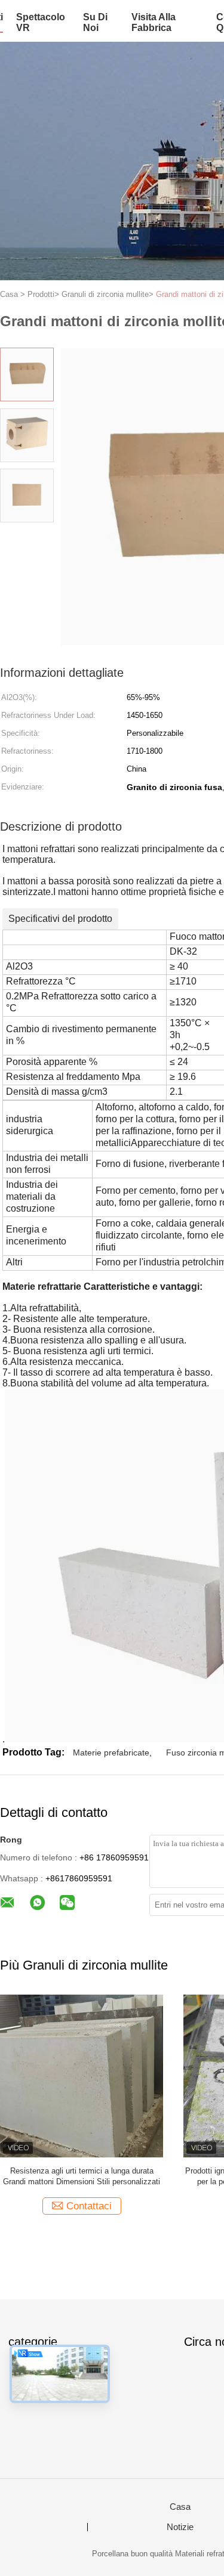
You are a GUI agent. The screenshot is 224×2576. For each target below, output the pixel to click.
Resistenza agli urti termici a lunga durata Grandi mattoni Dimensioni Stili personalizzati (82, 2176)
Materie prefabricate (111, 1753)
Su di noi (95, 22)
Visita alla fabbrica (154, 22)
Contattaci (89, 2206)
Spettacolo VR (41, 22)
